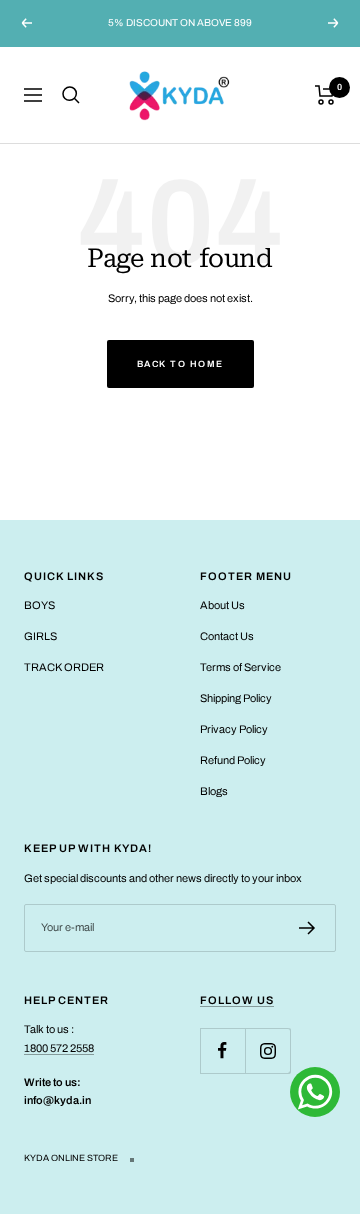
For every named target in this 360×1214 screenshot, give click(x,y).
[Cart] (325, 95)
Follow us (237, 1000)
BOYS (39, 605)
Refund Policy (233, 760)
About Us (222, 605)
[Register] (307, 928)
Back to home (180, 364)
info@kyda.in (57, 1100)
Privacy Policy (234, 729)
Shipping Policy (236, 698)
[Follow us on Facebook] (222, 1050)
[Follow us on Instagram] (267, 1050)
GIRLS (40, 636)
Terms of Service (240, 667)
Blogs (214, 791)
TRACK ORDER (64, 667)
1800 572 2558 (59, 1048)
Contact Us (227, 636)
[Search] (71, 95)
